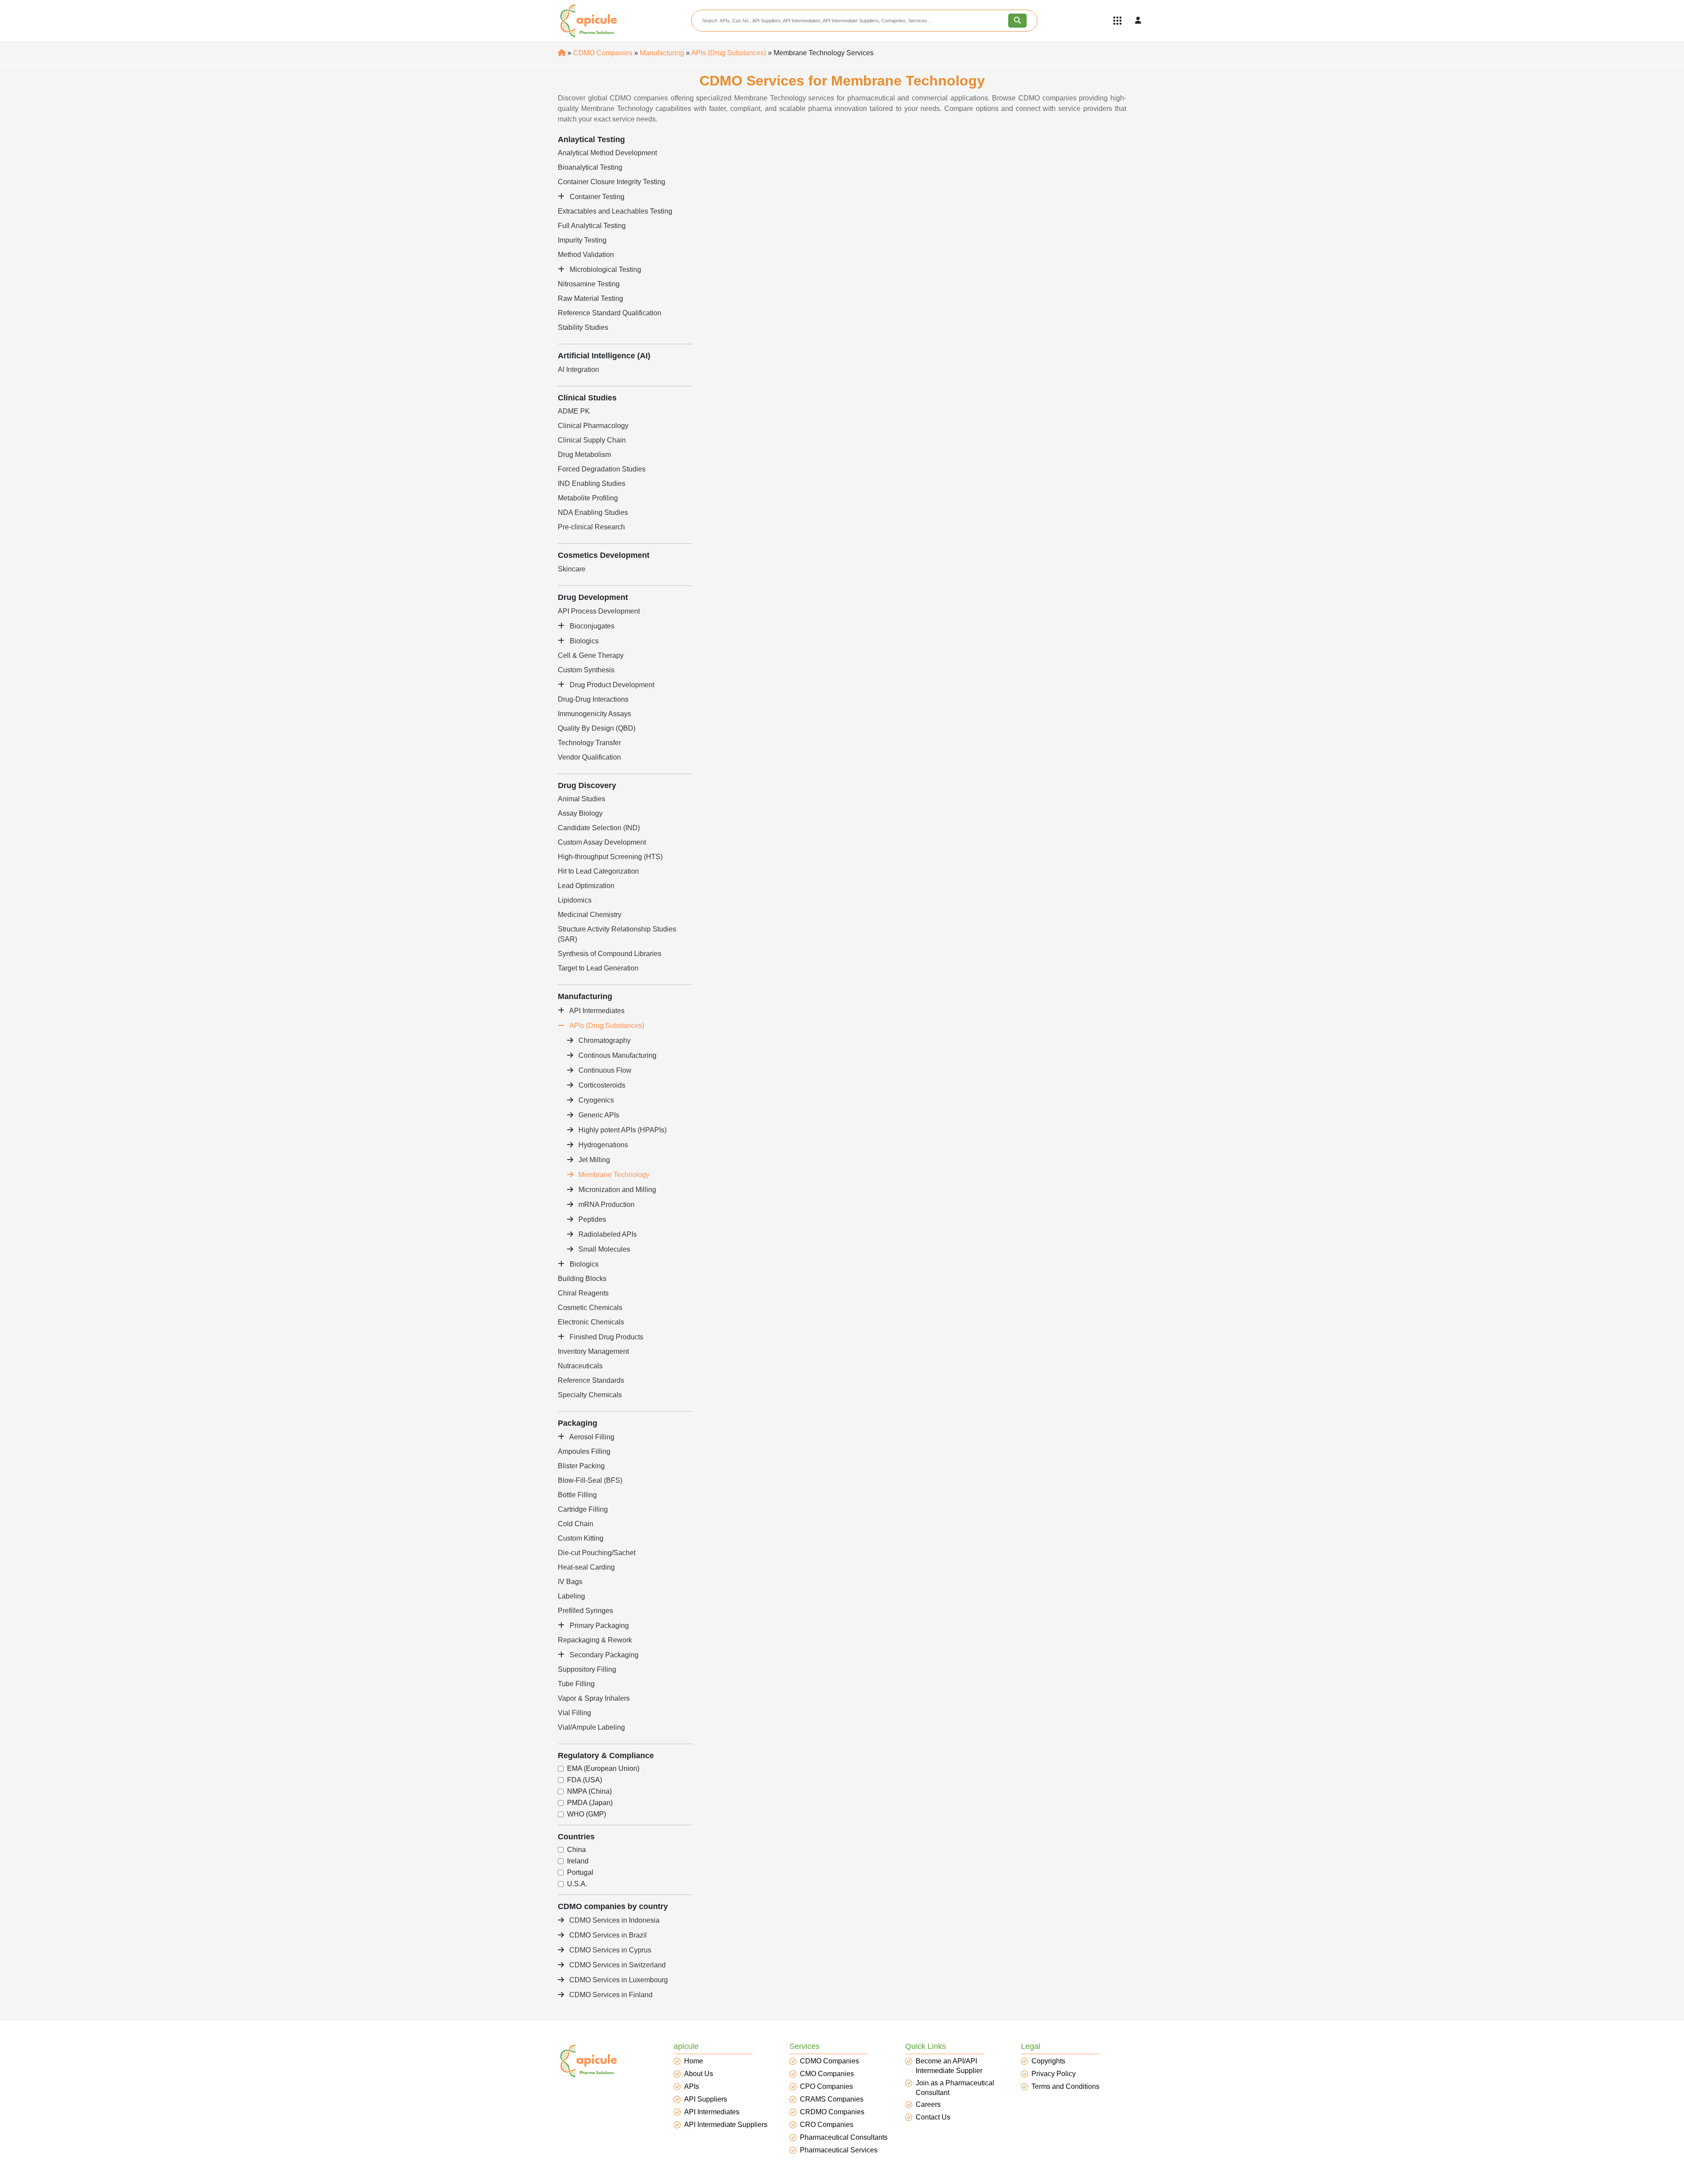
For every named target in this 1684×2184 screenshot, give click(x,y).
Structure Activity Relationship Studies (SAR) (617, 934)
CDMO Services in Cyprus (609, 1950)
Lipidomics (575, 900)
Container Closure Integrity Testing (612, 182)
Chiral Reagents (583, 1293)
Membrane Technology (613, 1175)
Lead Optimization (586, 886)
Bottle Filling (577, 1495)
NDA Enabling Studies (593, 512)
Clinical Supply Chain (592, 440)
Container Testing (596, 197)
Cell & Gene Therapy (591, 655)
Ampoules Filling (584, 1451)
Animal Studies (582, 799)
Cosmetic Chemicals (590, 1308)
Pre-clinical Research (591, 527)
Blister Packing (581, 1466)
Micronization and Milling (616, 1190)
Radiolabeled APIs (607, 1234)
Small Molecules (603, 1249)
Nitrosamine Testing (589, 284)
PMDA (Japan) (590, 1803)
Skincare (572, 569)
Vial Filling (574, 1713)
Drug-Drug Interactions (593, 699)
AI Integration (578, 369)
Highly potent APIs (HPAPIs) (622, 1130)
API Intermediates (596, 1011)
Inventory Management (593, 1351)
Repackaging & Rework (595, 1640)
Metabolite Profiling (588, 498)
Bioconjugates (591, 626)
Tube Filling (576, 1684)
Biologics (583, 641)
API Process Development (599, 611)
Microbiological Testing (605, 269)
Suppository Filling (587, 1669)
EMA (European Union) (603, 1769)
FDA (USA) (585, 1780)
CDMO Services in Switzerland (617, 1965)
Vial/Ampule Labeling (591, 1727)
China (576, 1850)
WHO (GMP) (587, 1814)
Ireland (578, 1861)
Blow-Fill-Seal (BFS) (590, 1480)
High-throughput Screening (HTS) (610, 857)
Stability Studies (583, 327)
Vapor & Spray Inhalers (594, 1698)
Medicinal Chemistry (590, 915)
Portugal (580, 1873)
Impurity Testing (582, 240)
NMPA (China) (589, 1791)
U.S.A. (577, 1884)
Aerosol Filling (591, 1437)
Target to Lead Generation (598, 968)
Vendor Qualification (589, 757)
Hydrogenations (602, 1145)
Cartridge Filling (583, 1509)
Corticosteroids (601, 1085)
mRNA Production (606, 1204)
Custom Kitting (581, 1538)
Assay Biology (580, 813)
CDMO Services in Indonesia (614, 1920)
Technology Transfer (589, 743)
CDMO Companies (603, 53)
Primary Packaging (598, 1626)
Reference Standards (591, 1380)
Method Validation (586, 255)
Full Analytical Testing (592, 226)
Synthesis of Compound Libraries (610, 954)
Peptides (591, 1219)
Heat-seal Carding (586, 1567)
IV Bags (570, 1582)
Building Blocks (582, 1279)
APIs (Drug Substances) (729, 53)
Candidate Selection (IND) (599, 828)
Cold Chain (576, 1524)
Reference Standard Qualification (610, 313)
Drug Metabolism (584, 455)
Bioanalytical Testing (590, 167)
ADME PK (574, 411)
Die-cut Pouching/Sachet (597, 1553)
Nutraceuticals (580, 1366)
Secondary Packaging (603, 1655)
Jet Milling (593, 1160)
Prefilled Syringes (585, 1611)
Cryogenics (595, 1100)
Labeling (571, 1596)
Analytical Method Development (607, 153)
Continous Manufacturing (617, 1055)
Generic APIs (598, 1115)
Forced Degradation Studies (602, 469)
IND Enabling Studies (592, 484)
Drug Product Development (611, 685)
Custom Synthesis (586, 670)
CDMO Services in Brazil (607, 1935)
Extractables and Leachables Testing (615, 211)
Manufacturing (662, 53)
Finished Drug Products (606, 1337)
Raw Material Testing (590, 298)
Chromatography (604, 1040)
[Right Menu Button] (1117, 21)
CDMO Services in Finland (610, 1995)
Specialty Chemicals (590, 1395)
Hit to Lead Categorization (598, 871)
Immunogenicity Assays (594, 714)
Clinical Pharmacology (593, 426)
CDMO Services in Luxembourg (618, 1980)
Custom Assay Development (602, 842)
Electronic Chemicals (591, 1322)
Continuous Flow (604, 1070)
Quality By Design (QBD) (597, 728)
